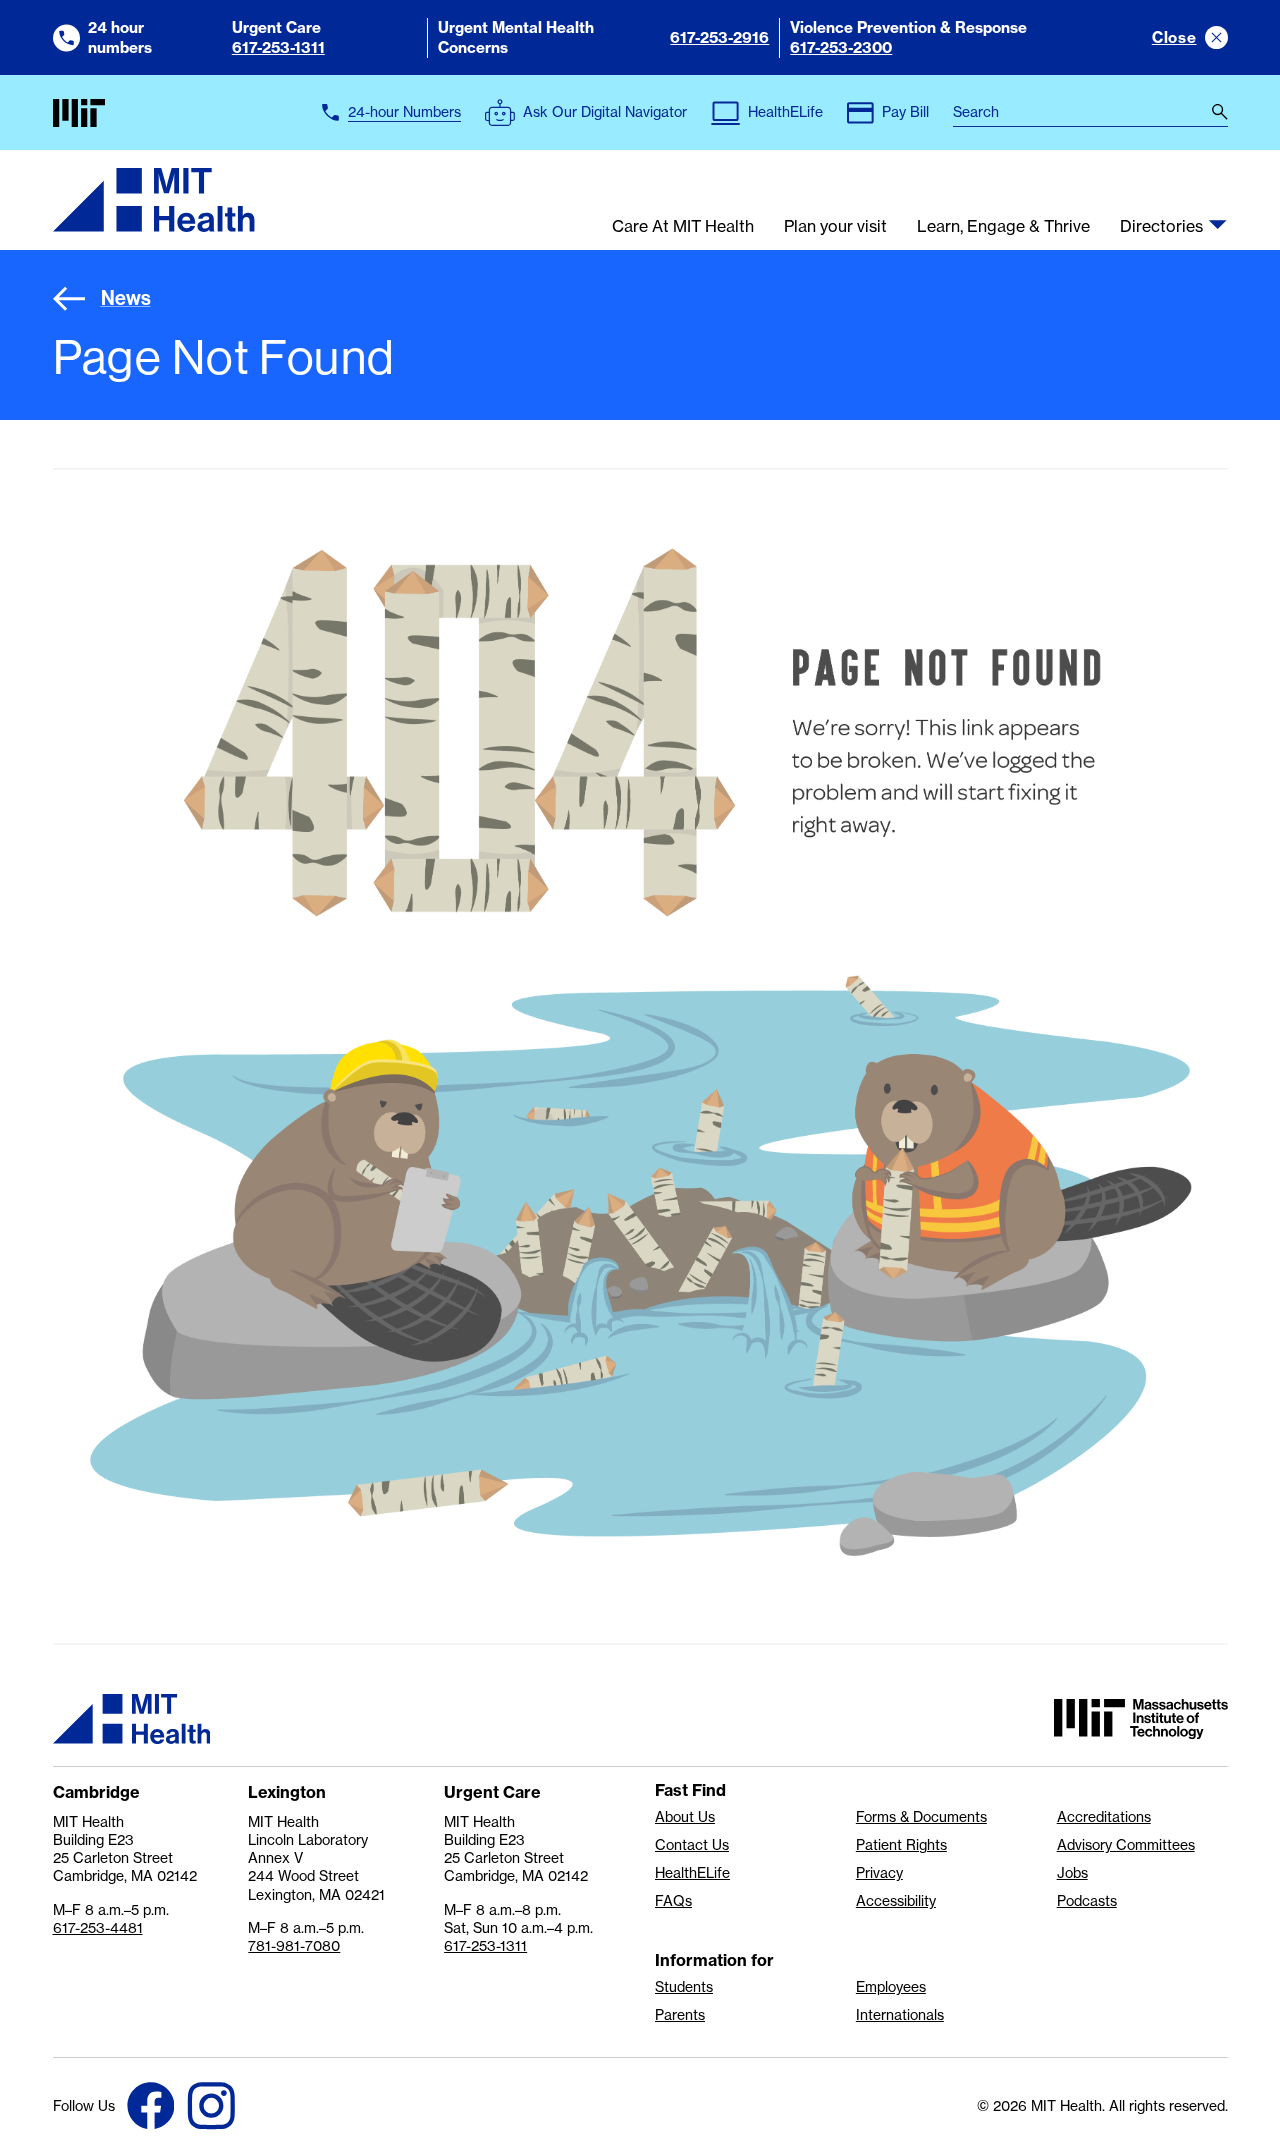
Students (684, 1987)
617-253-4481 (98, 1927)
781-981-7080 (294, 1945)
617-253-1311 (278, 47)
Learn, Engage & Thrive (1003, 227)
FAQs (673, 1901)
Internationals (900, 2015)
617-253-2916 (719, 37)
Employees (891, 1987)
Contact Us (692, 1845)
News (126, 298)
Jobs (1072, 1873)
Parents (680, 2015)
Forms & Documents (921, 1817)
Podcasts (1087, 1901)
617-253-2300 (841, 47)
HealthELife (692, 1873)
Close (1174, 37)
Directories (1161, 227)
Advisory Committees (1126, 1845)
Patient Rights (901, 1845)
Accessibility (896, 1901)
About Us (685, 1817)
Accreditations (1104, 1817)
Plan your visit (835, 227)
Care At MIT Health (683, 227)
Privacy (879, 1873)
